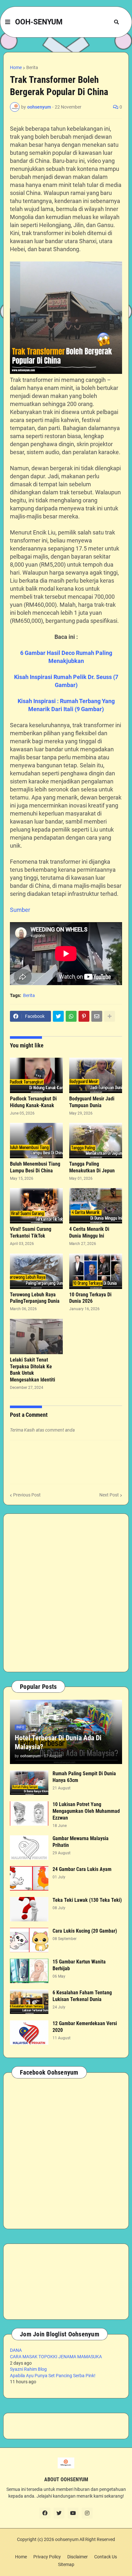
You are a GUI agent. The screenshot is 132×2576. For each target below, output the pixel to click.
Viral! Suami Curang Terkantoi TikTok (31, 1232)
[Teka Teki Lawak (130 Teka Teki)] (29, 1909)
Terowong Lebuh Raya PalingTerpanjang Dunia (35, 1298)
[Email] (97, 1016)
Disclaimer (78, 2557)
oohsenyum (67, 2539)
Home (16, 67)
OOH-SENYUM (39, 22)
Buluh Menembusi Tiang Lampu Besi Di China (35, 1167)
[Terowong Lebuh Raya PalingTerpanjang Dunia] (36, 1271)
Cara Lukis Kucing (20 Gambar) (85, 1931)
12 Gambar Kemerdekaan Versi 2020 (85, 2027)
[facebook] (45, 2513)
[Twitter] (58, 1016)
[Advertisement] (66, 1593)
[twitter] (59, 2513)
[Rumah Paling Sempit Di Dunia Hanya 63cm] (29, 1783)
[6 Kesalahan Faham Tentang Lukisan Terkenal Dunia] (29, 2002)
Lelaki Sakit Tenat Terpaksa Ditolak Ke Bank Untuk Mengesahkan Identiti (33, 1370)
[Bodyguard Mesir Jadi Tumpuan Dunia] (96, 1075)
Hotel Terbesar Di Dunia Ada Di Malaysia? (58, 1742)
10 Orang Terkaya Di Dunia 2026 (90, 1298)
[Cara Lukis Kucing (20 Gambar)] (29, 1940)
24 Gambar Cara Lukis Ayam (82, 1869)
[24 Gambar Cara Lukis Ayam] (29, 1878)
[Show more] (110, 1016)
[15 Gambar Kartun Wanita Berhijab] (29, 1971)
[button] (8, 22)
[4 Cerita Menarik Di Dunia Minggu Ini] (96, 1206)
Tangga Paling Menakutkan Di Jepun (92, 1167)
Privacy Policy (47, 2557)
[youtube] (73, 2513)
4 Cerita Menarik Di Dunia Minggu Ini (89, 1232)
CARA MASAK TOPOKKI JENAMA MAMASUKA (56, 2357)
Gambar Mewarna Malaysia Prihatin (81, 1842)
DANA (16, 2350)
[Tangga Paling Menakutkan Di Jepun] (96, 1141)
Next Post (109, 1495)
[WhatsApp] (71, 1016)
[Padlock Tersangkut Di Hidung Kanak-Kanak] (36, 1075)
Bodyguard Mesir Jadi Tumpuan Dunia (92, 1102)
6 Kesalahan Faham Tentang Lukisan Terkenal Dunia (82, 1996)
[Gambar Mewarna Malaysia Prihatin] (29, 1848)
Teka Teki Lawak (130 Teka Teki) (87, 1900)
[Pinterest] (84, 1016)
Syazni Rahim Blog (28, 2369)
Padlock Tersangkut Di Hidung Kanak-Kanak (33, 1102)
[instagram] (87, 2513)
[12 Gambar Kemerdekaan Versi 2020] (29, 2033)
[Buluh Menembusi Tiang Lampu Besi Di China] (36, 1141)
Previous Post (27, 1495)
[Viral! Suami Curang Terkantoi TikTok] (36, 1206)
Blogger (65, 2546)
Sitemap (66, 2564)
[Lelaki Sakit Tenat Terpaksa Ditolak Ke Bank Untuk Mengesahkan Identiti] (36, 1337)
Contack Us (106, 2557)
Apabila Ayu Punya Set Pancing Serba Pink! (53, 2376)
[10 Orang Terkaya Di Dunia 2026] (96, 1271)
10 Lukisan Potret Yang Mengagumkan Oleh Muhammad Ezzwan (86, 1811)
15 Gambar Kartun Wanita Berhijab (79, 1965)
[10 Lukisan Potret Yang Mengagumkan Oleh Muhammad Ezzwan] (29, 1813)
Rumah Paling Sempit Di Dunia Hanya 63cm (84, 1777)
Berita (32, 67)
